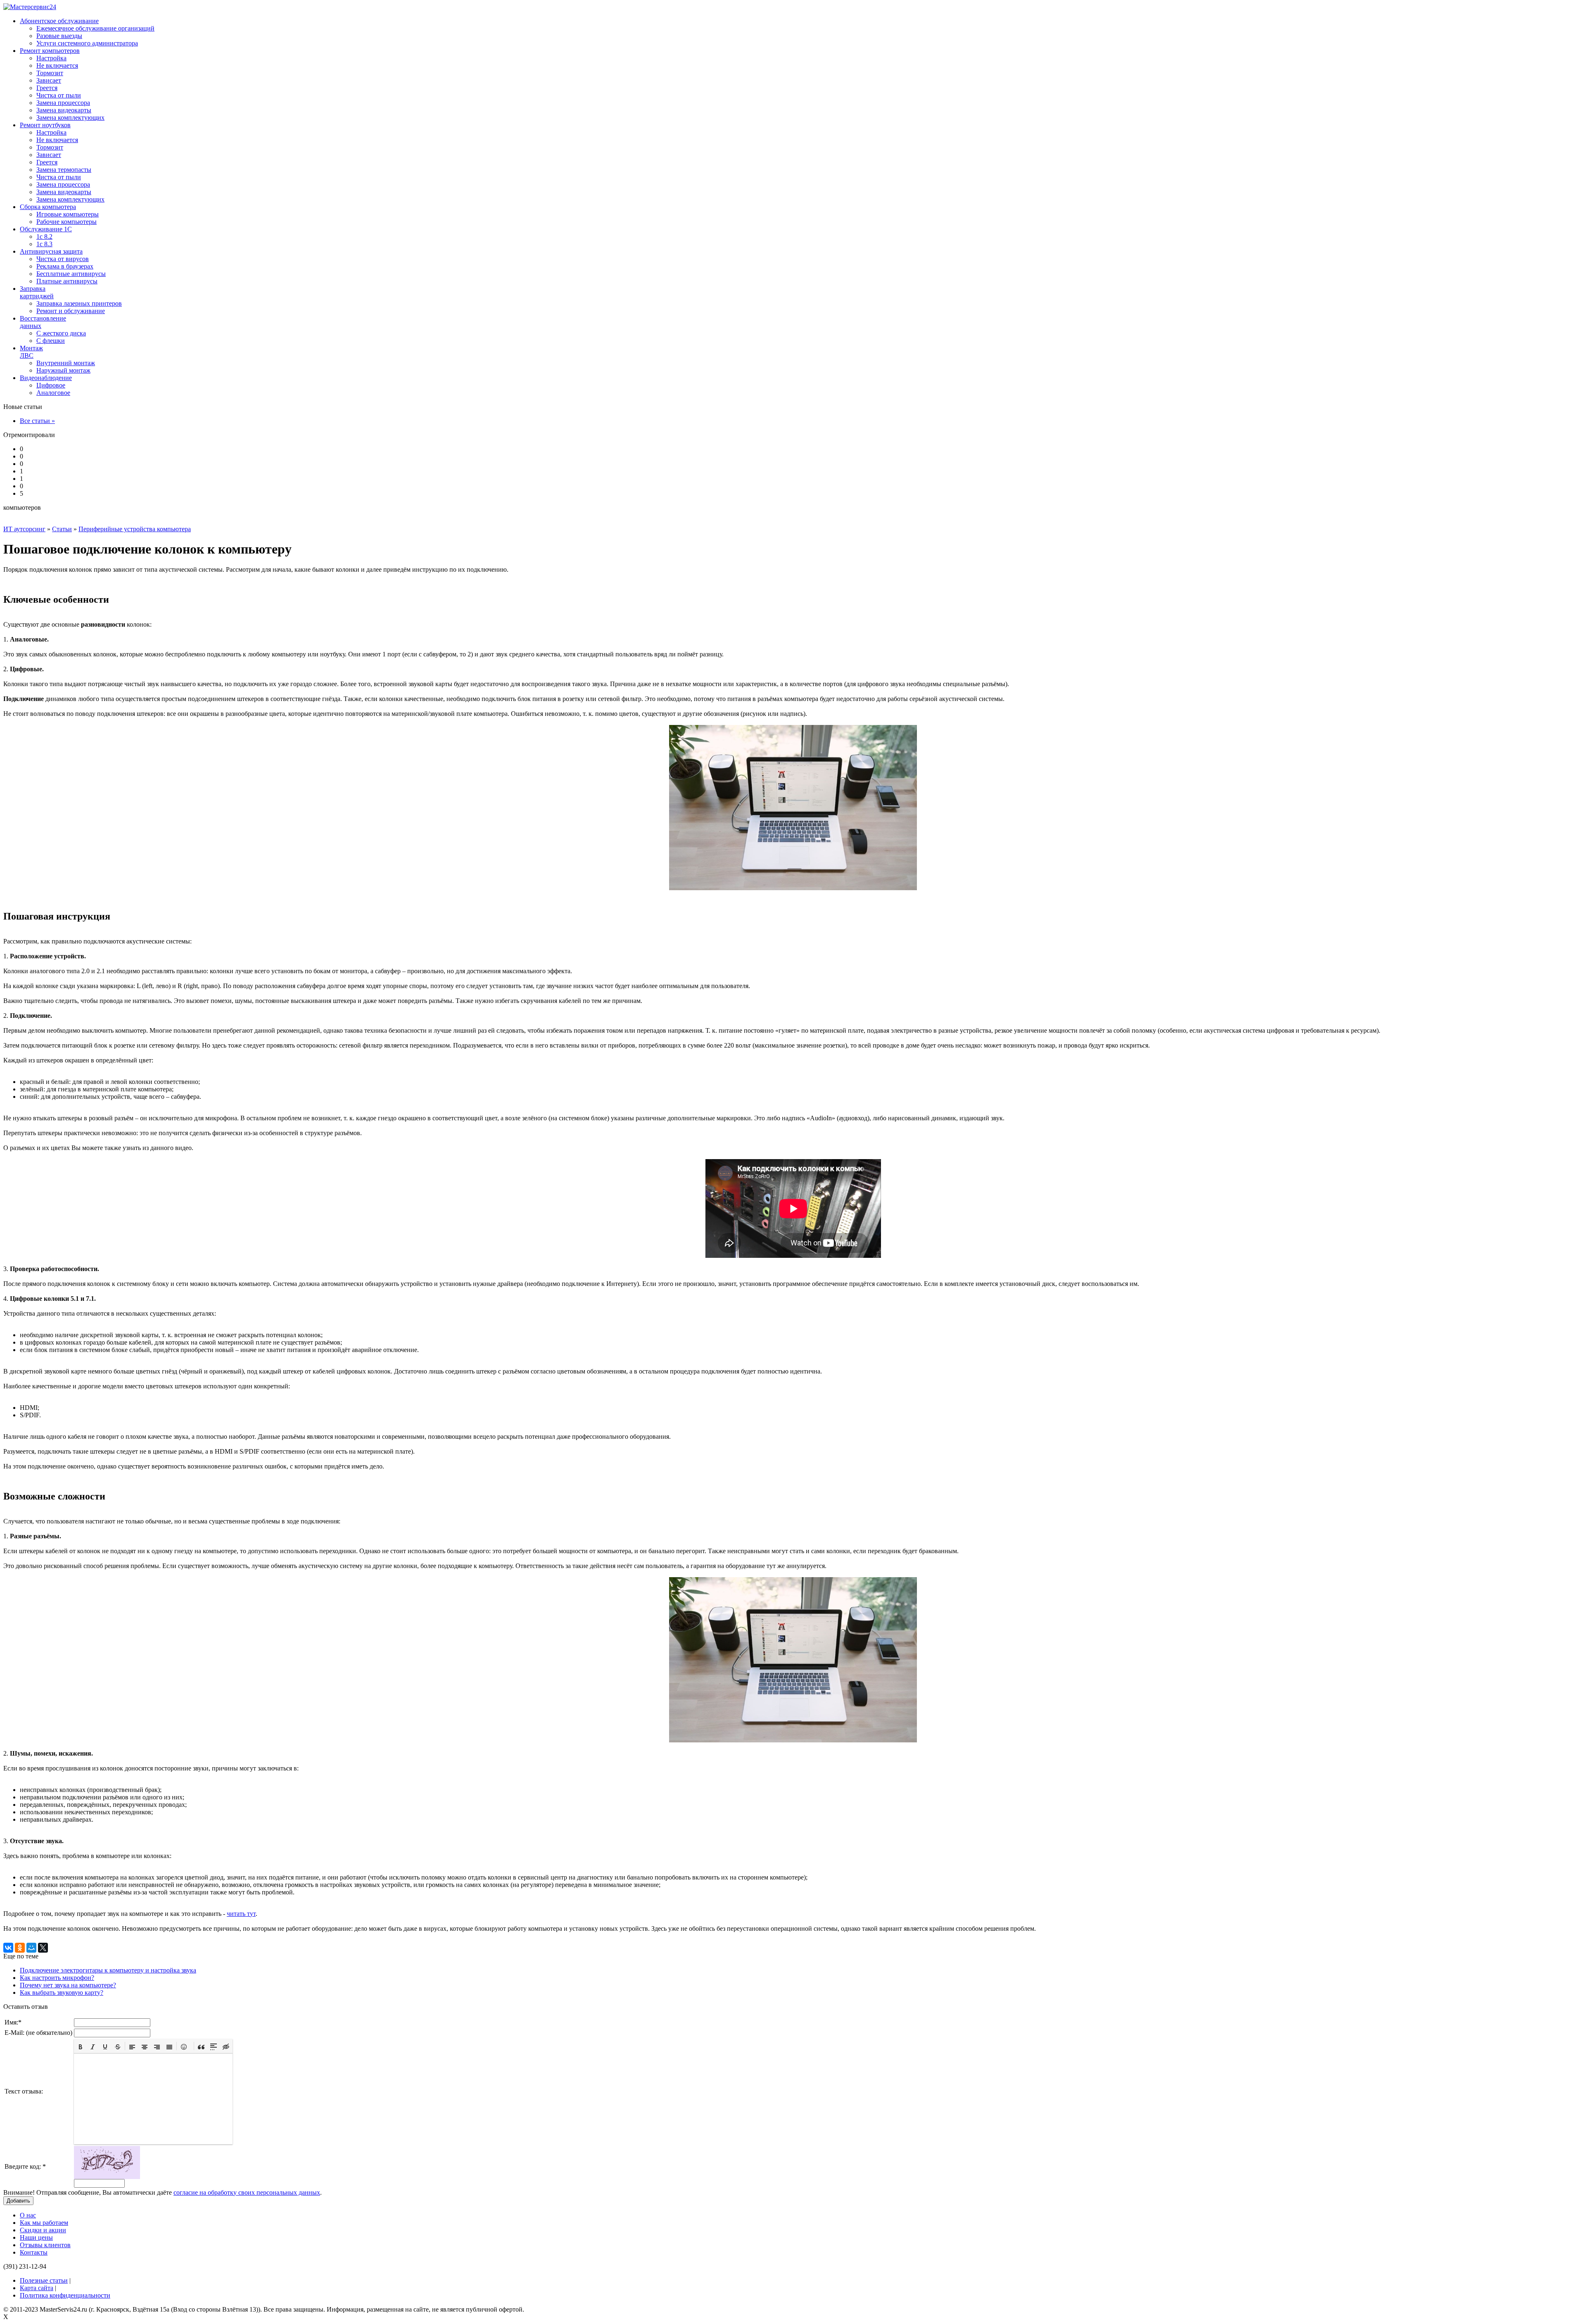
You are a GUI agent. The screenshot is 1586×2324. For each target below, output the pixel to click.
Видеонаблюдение (46, 378)
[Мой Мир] (31, 1948)
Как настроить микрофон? (57, 1978)
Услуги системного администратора (87, 43)
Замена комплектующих (70, 118)
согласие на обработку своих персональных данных (247, 2192)
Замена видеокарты (64, 110)
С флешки (51, 341)
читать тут (241, 1914)
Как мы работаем (44, 2223)
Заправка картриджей (37, 292)
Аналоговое (53, 393)
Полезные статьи (44, 2280)
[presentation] (81, 2046)
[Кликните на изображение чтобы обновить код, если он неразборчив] (107, 2177)
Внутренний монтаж (66, 363)
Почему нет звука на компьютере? (68, 1985)
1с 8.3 (44, 244)
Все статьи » (37, 421)
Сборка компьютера (48, 207)
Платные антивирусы (67, 281)
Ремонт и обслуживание (71, 311)
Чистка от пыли (59, 95)
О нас (28, 2215)
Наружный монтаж (63, 370)
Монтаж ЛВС (31, 352)
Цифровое (51, 385)
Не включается (57, 65)
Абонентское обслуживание (59, 21)
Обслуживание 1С (46, 229)
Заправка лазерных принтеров (79, 303)
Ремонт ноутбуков (45, 125)
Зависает (49, 80)
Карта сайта (37, 2288)
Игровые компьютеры (68, 214)
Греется (47, 88)
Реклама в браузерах (65, 266)
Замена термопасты (64, 170)
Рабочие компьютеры (66, 222)
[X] (43, 1948)
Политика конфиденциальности (65, 2295)
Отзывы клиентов (45, 2245)
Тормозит (50, 73)
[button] (81, 2046)
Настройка (51, 58)
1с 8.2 (44, 236)
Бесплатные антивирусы (71, 274)
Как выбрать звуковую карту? (62, 1993)
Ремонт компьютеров (50, 51)
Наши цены (36, 2237)
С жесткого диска (61, 333)
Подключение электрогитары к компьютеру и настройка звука (108, 1970)
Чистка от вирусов (63, 259)
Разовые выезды (59, 36)
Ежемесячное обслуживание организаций (95, 28)
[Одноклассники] (20, 1948)
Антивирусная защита (51, 251)
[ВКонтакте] (8, 1948)
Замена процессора (63, 103)
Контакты (34, 2252)
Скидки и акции (43, 2230)
